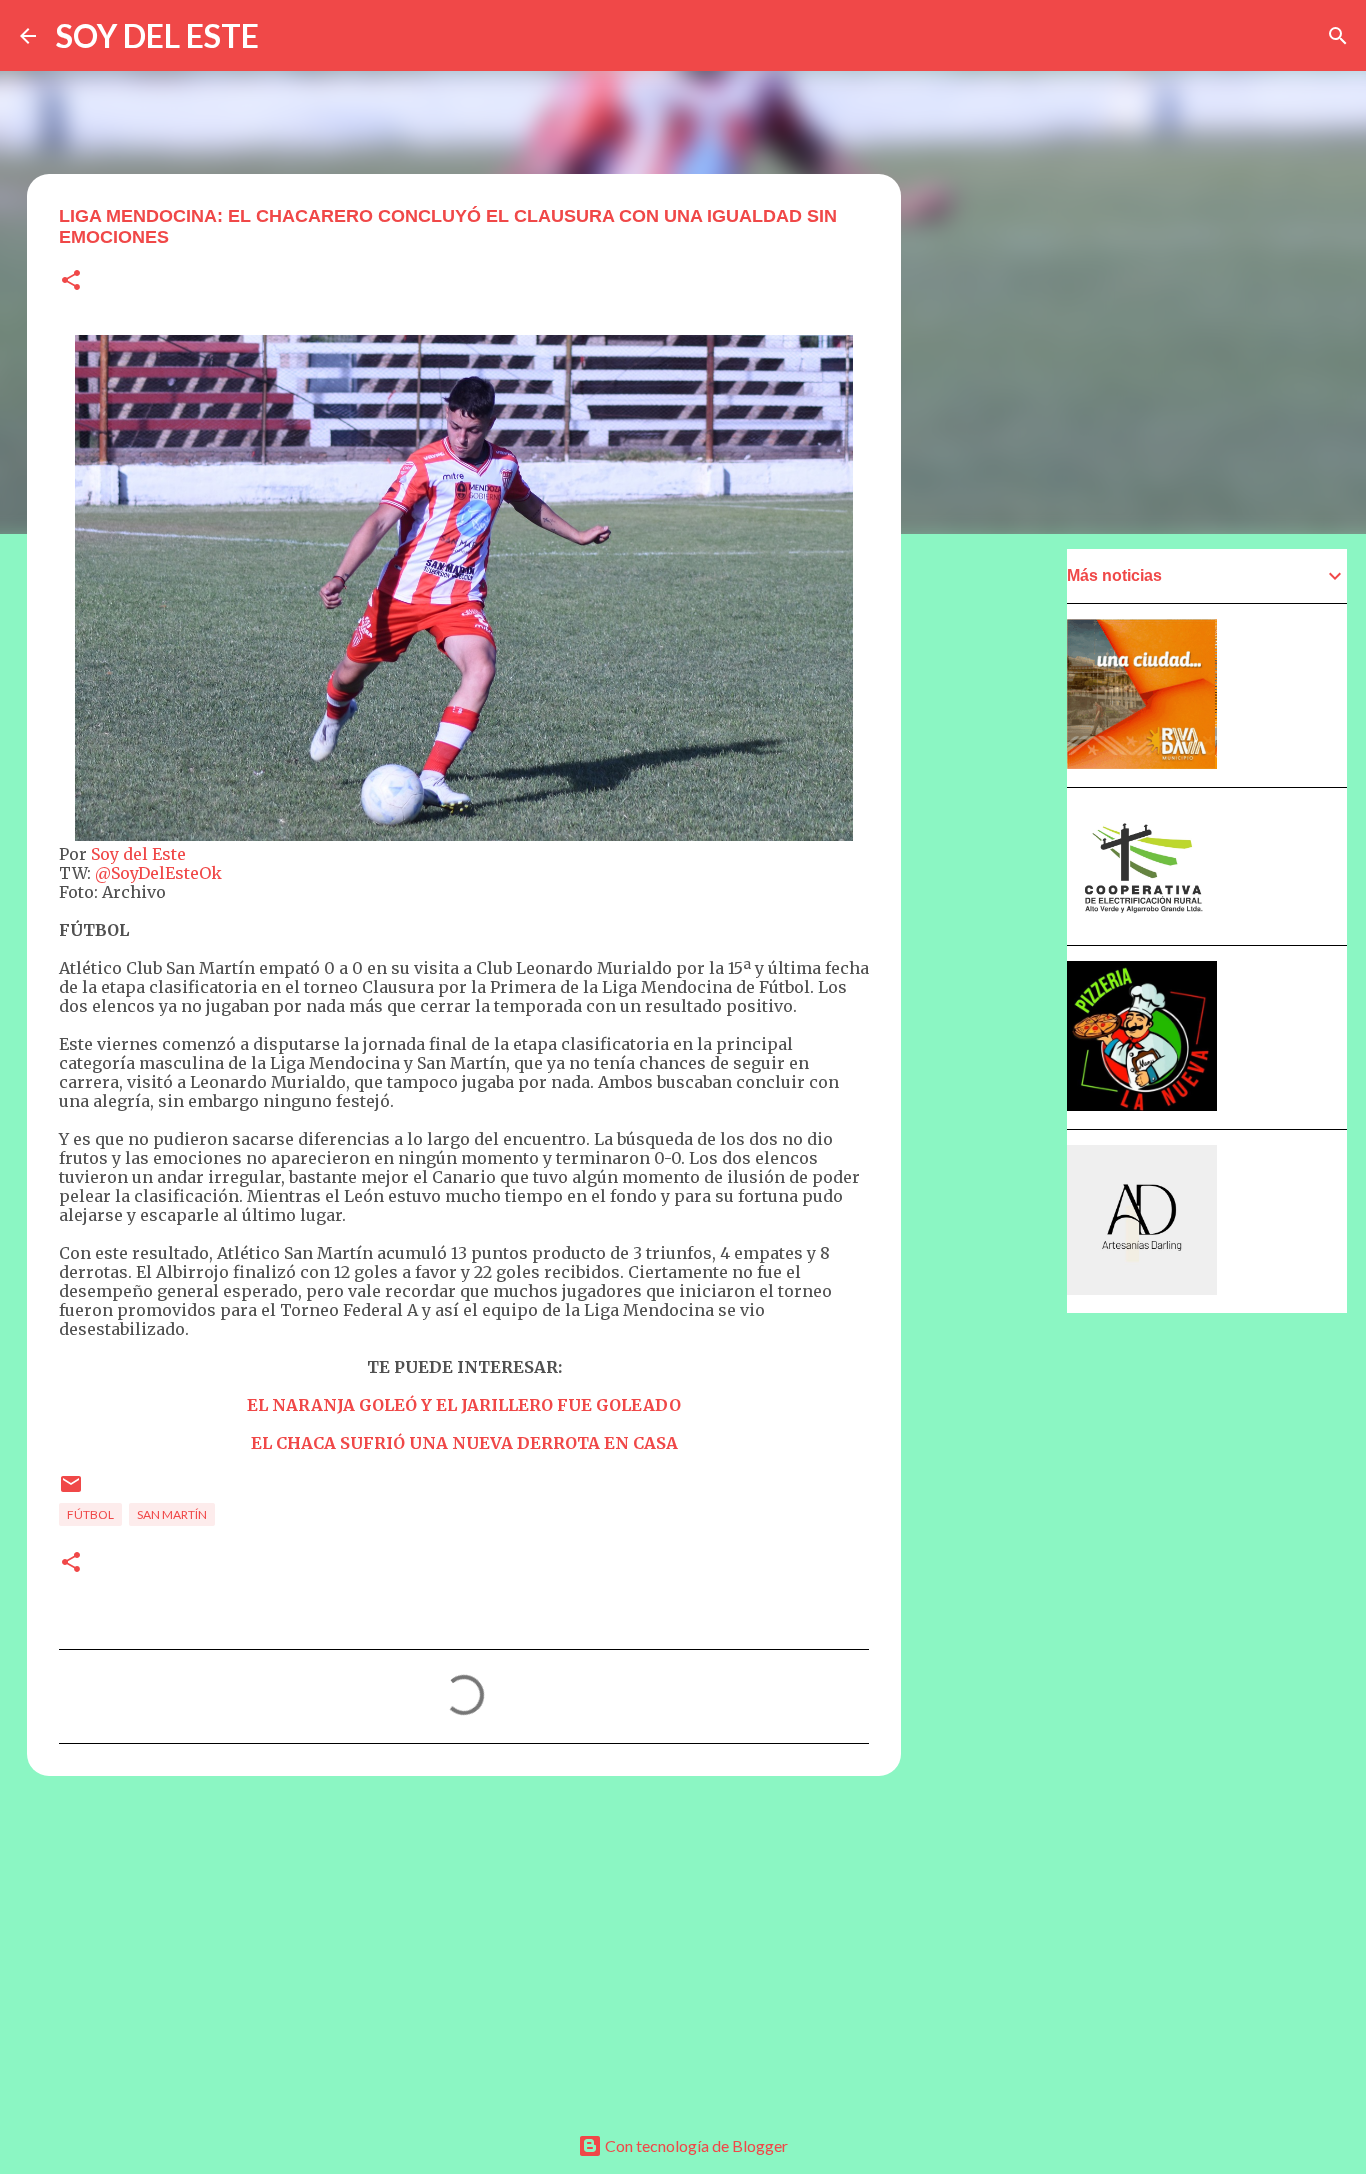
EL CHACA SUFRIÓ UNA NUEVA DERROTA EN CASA (464, 1443)
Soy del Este (138, 854)
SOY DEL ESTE (157, 35)
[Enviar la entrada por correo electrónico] (71, 1491)
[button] (71, 281)
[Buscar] (1338, 36)
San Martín (172, 1514)
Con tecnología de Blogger (695, 2145)
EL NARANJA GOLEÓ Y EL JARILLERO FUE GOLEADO (464, 1405)
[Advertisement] (464, 1946)
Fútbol (90, 1514)
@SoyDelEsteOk (158, 873)
